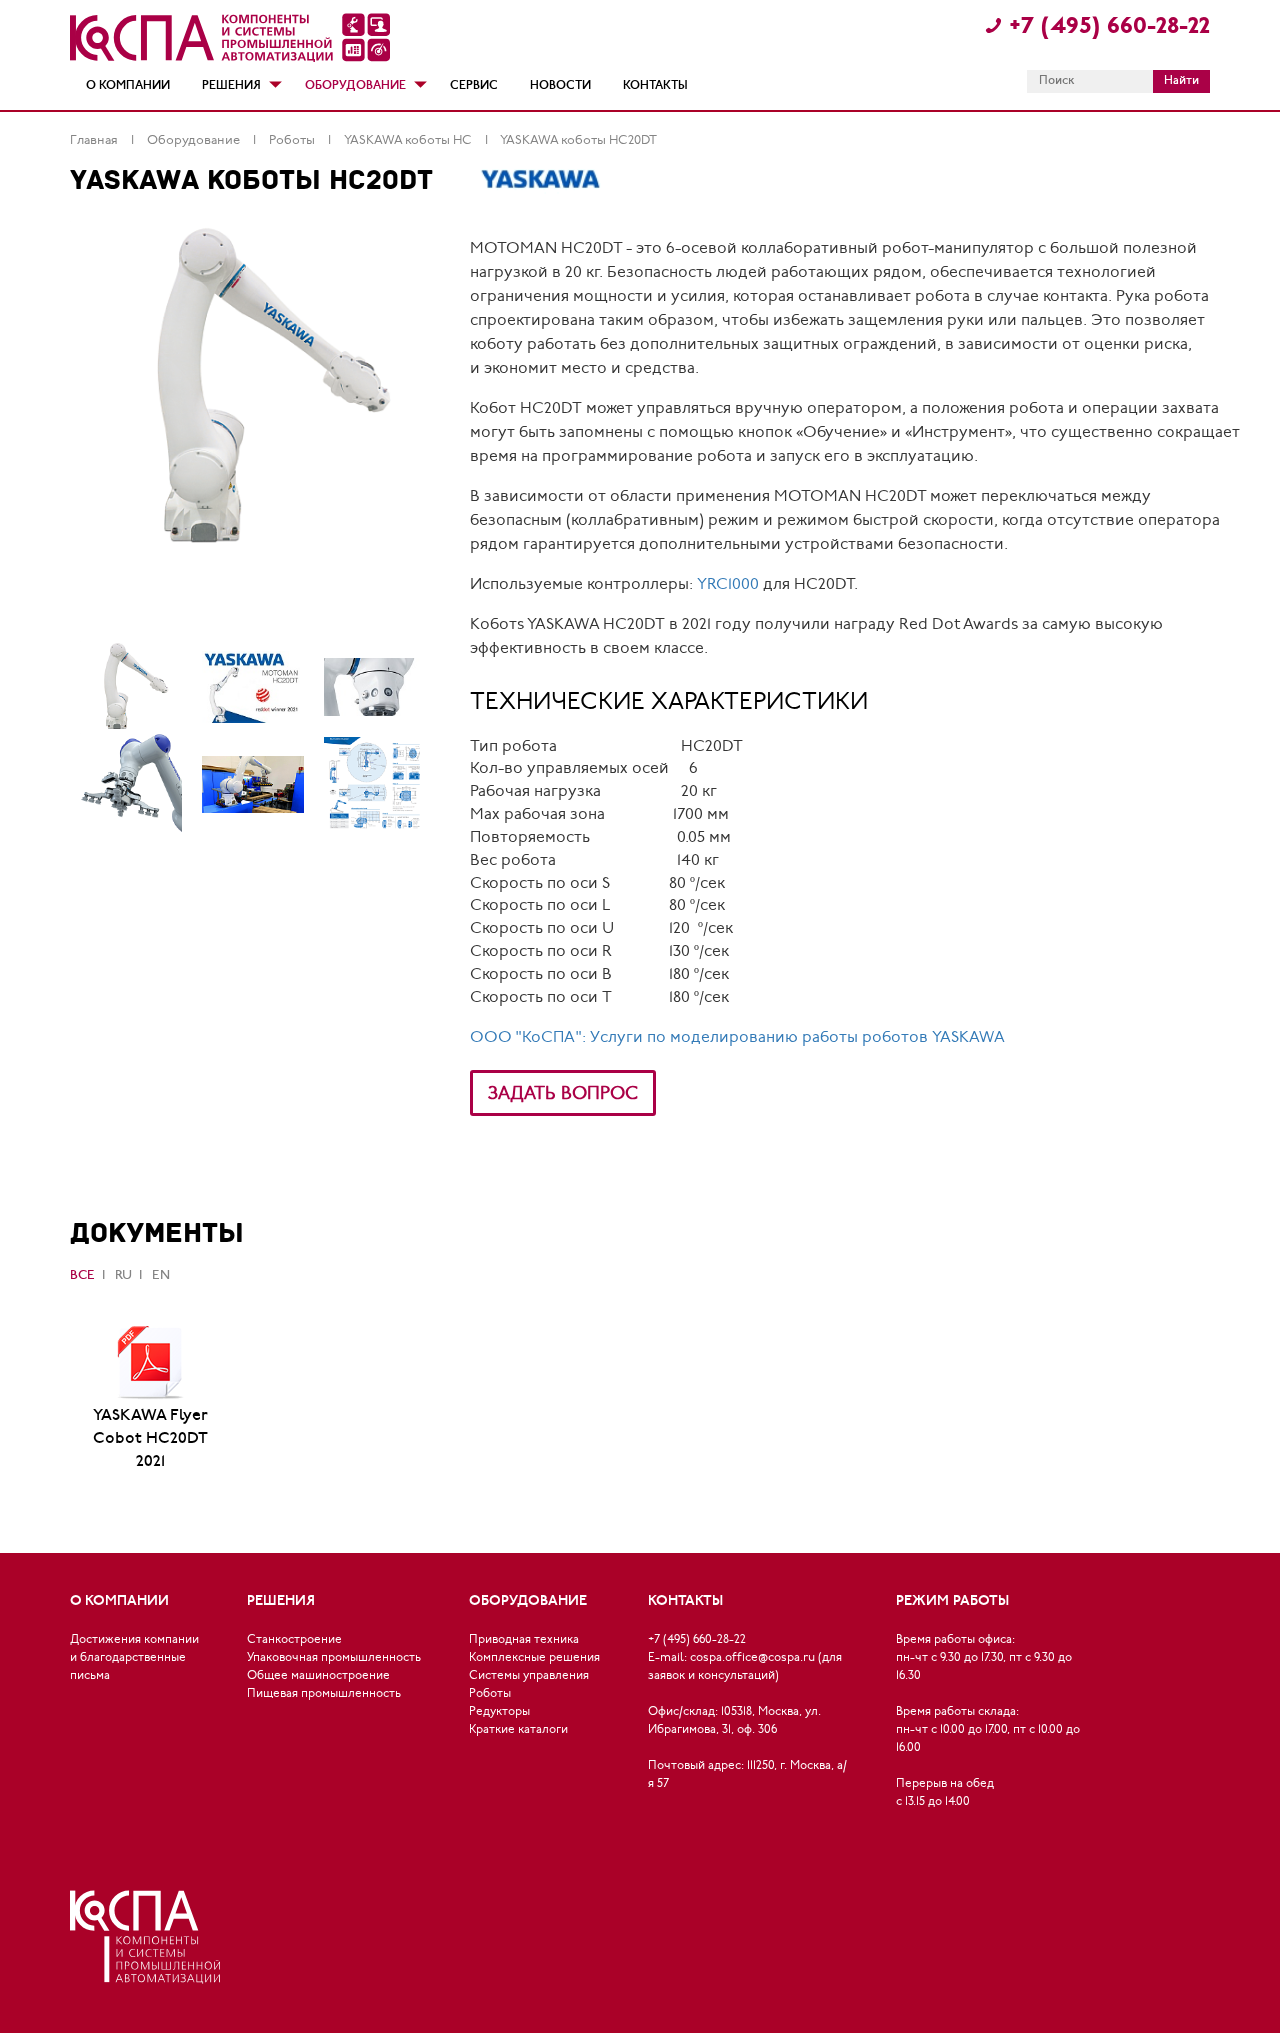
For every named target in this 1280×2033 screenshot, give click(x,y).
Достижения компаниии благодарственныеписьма (134, 1658)
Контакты (655, 86)
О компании (128, 86)
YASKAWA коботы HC (409, 140)
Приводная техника (524, 1640)
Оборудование (355, 86)
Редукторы (499, 1712)
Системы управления (529, 1676)
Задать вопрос (563, 1094)
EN (161, 1275)
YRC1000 (728, 585)
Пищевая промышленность (324, 1694)
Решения (231, 86)
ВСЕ (82, 1275)
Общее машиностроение (318, 1676)
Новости (560, 86)
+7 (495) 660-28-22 (1109, 27)
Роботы (293, 140)
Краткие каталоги (518, 1730)
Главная (95, 140)
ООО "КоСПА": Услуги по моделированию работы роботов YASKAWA (737, 1038)
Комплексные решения (534, 1658)
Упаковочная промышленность (334, 1658)
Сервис (474, 86)
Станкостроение (294, 1640)
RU (123, 1275)
